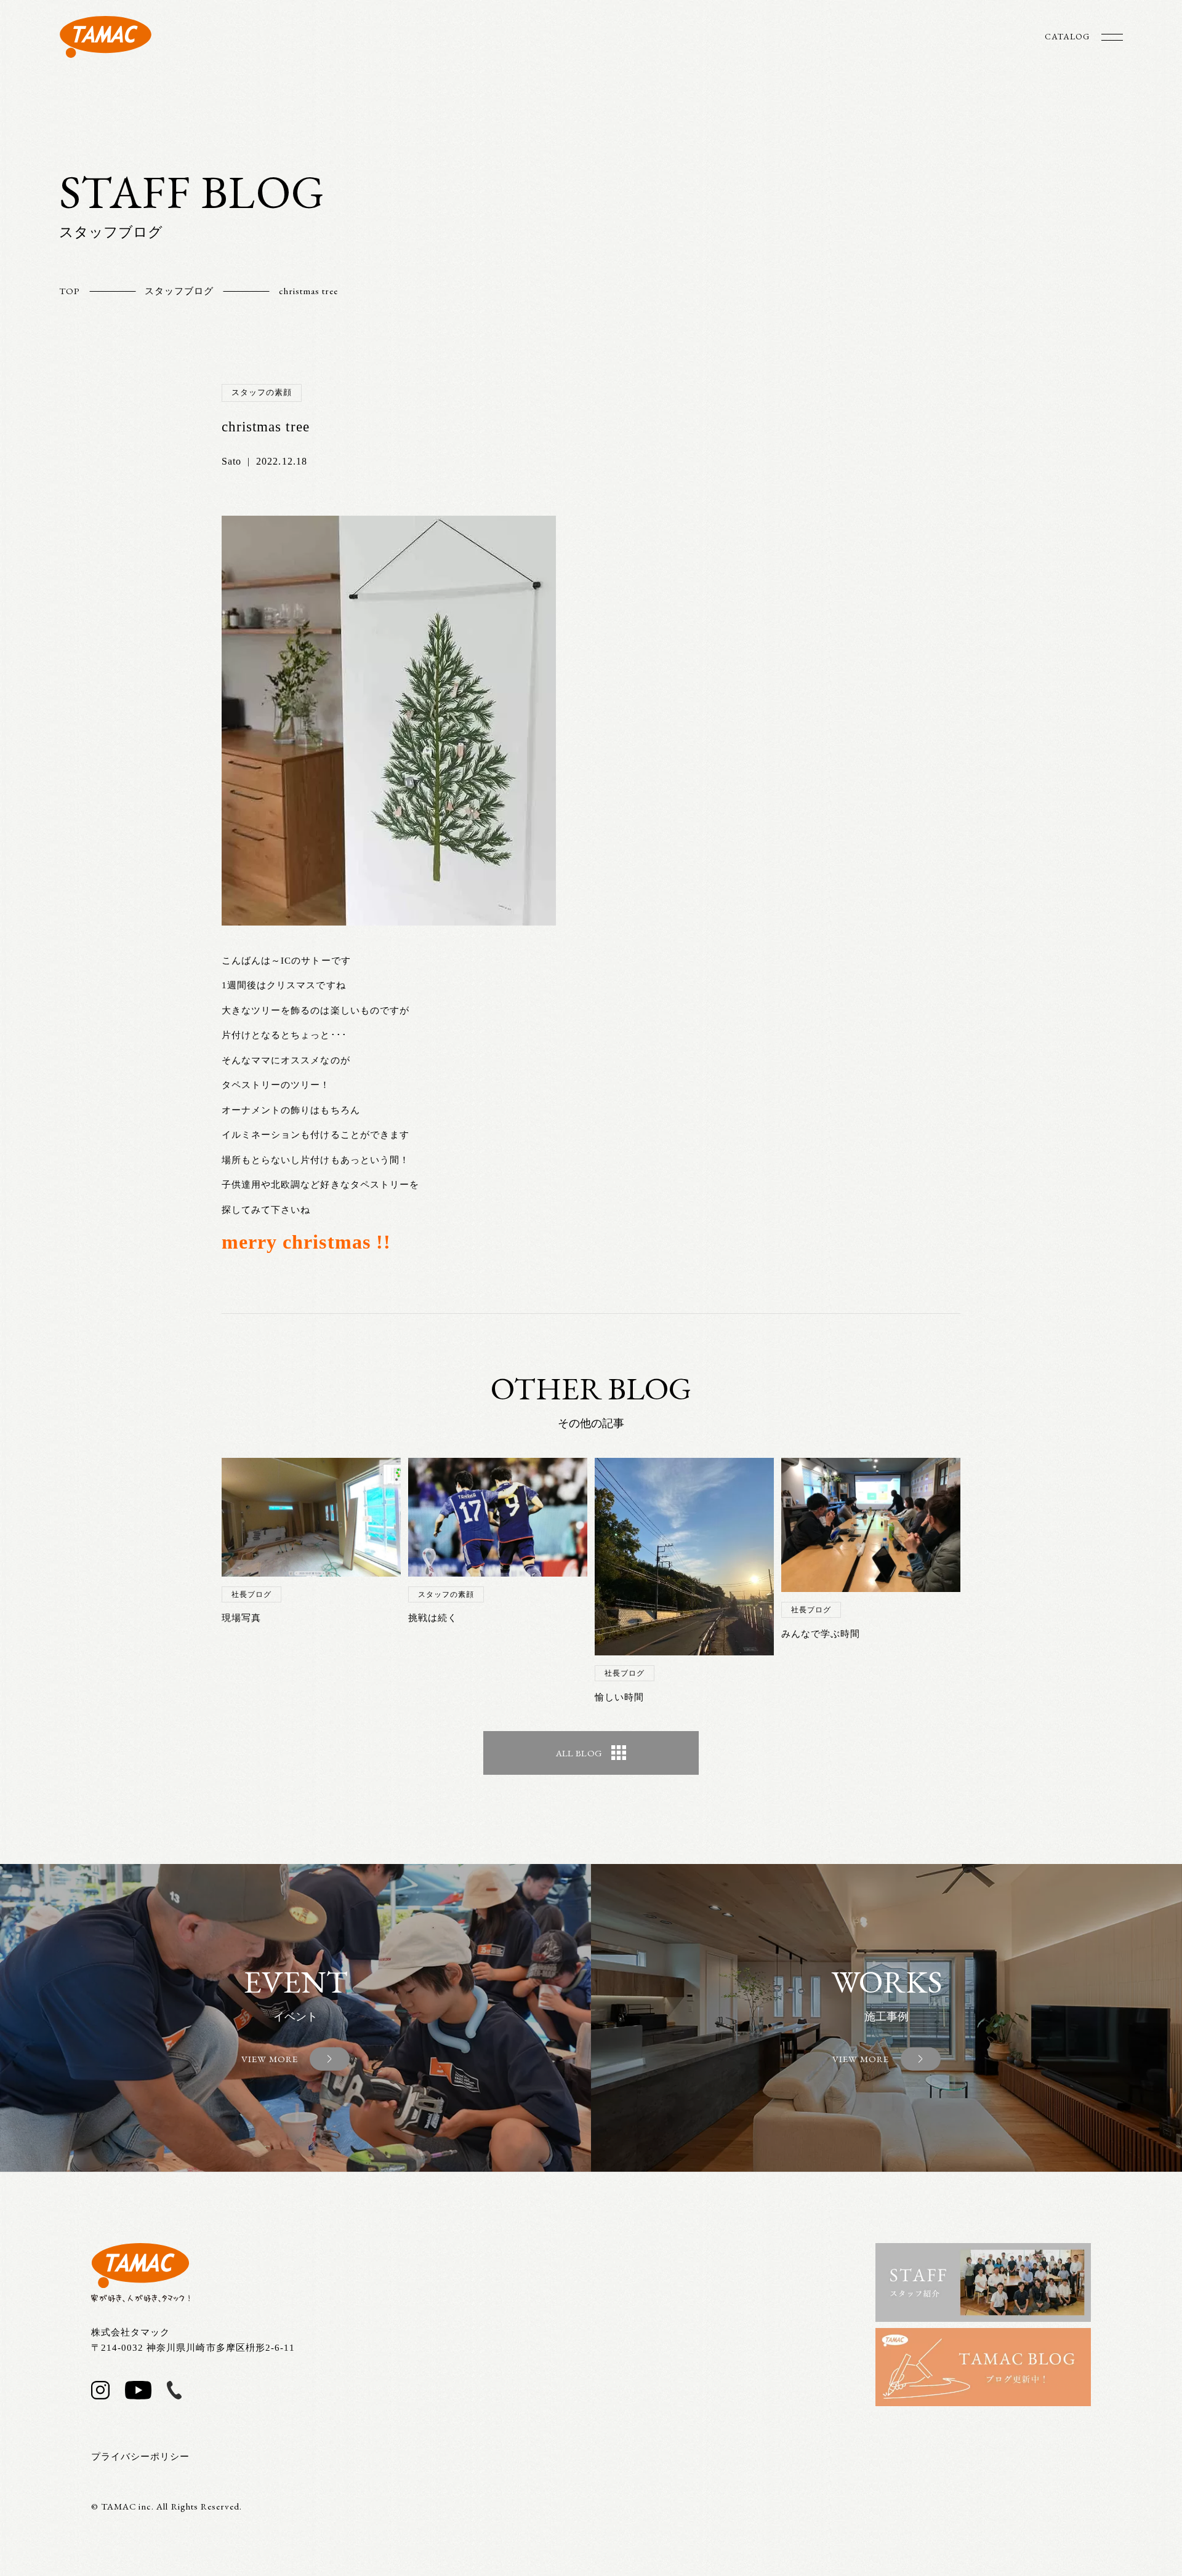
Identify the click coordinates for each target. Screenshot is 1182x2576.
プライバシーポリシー (141, 2457)
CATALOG (1067, 36)
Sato (231, 461)
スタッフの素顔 (262, 392)
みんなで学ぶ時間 (821, 1634)
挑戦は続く (433, 1618)
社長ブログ (251, 1594)
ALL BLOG (579, 1753)
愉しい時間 (619, 1697)
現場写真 (241, 1618)
